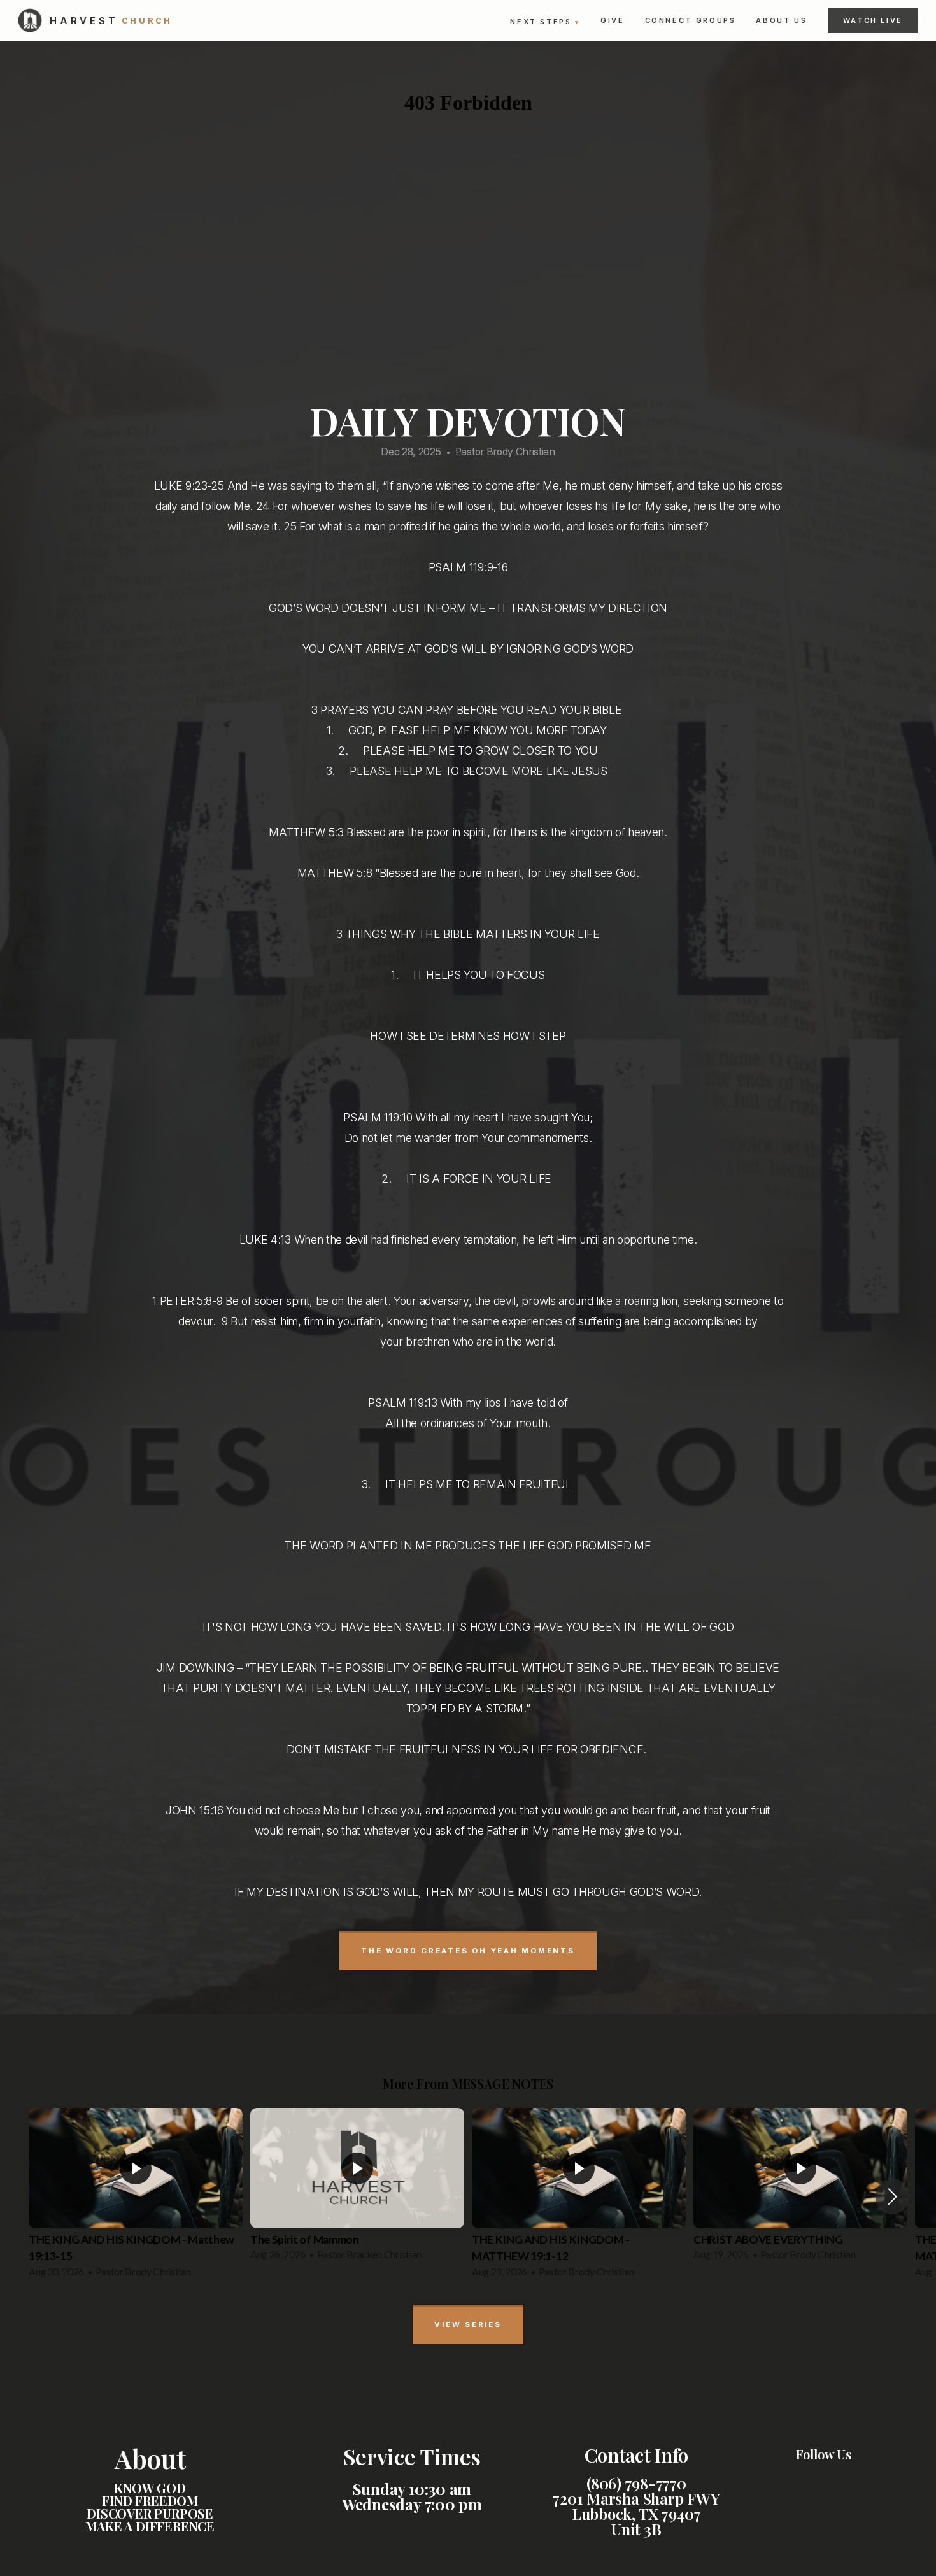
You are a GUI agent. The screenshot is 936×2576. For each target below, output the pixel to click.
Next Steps (545, 22)
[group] (136, 2197)
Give (613, 20)
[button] (892, 2196)
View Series (468, 2324)
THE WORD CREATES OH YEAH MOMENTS (468, 1951)
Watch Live (873, 20)
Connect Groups (691, 20)
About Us (781, 20)
